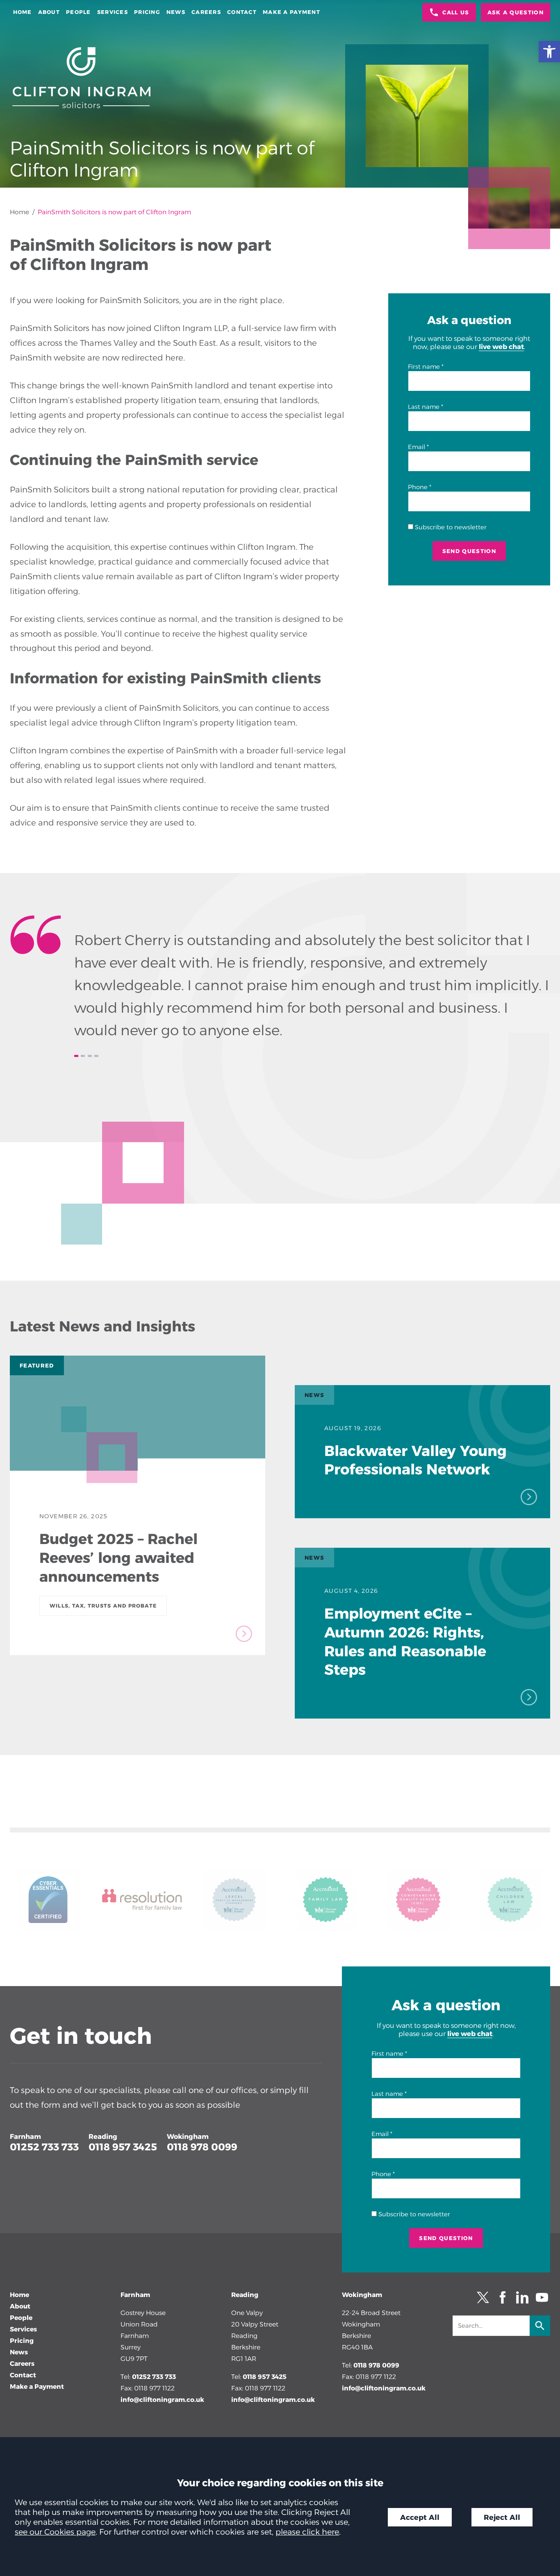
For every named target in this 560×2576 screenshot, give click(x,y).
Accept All (420, 2517)
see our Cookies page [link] (55, 2532)
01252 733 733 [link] (44, 2147)
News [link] (176, 12)
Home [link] (23, 12)
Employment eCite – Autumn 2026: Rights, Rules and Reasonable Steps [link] (405, 1642)
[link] (549, 52)
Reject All (502, 2517)
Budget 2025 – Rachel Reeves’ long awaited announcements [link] (118, 1558)
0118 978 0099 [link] (202, 2147)
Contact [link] (242, 12)
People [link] (79, 12)
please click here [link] (307, 2532)
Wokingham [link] (188, 2136)
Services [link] (113, 12)
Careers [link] (206, 12)
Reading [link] (103, 2136)
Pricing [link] (147, 12)
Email (417, 447)
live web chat (501, 347)
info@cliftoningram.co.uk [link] (162, 2400)
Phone (418, 487)
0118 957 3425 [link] (123, 2147)
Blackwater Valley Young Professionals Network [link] (415, 1460)
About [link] (49, 12)
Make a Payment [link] (291, 12)
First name (424, 367)
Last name (424, 407)
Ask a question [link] (516, 12)
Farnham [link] (25, 2136)
